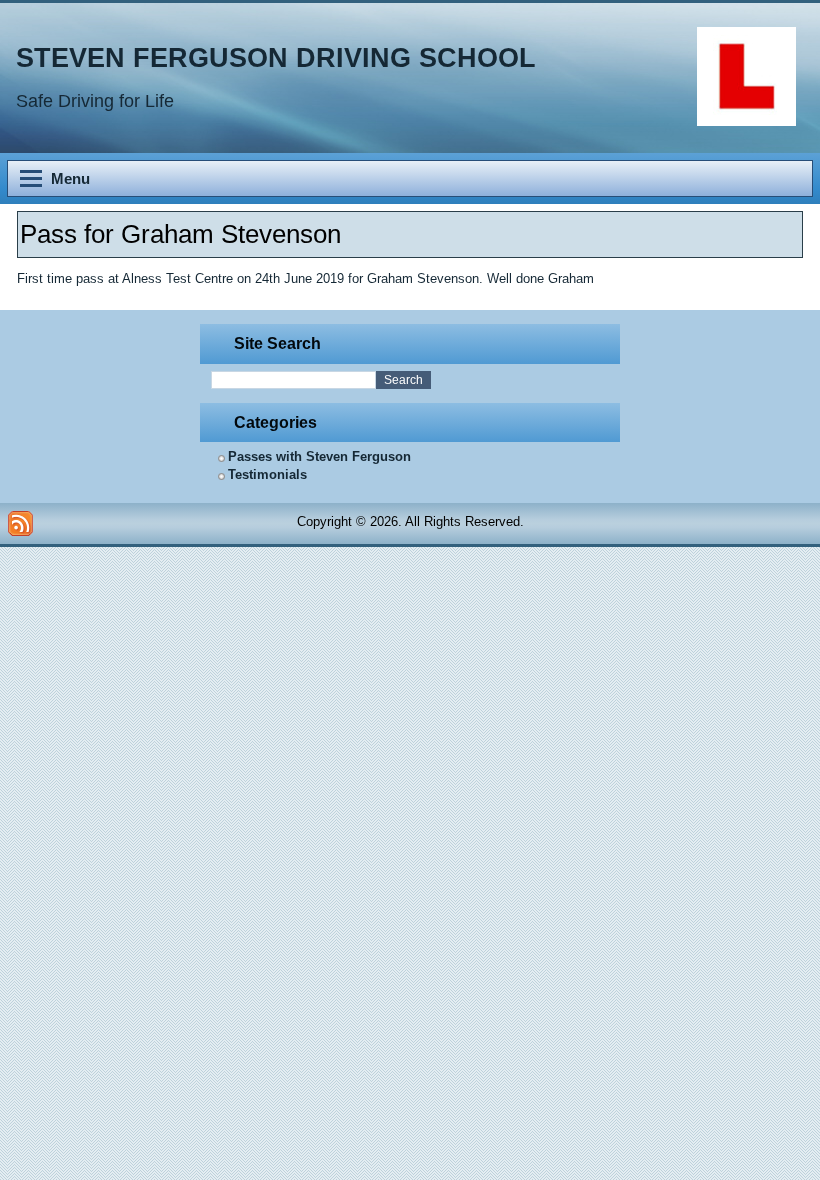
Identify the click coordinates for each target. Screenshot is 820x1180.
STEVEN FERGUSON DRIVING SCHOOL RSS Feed (20, 523)
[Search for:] (293, 380)
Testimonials (267, 474)
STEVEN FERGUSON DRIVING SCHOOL (276, 58)
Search (403, 380)
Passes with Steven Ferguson (319, 456)
